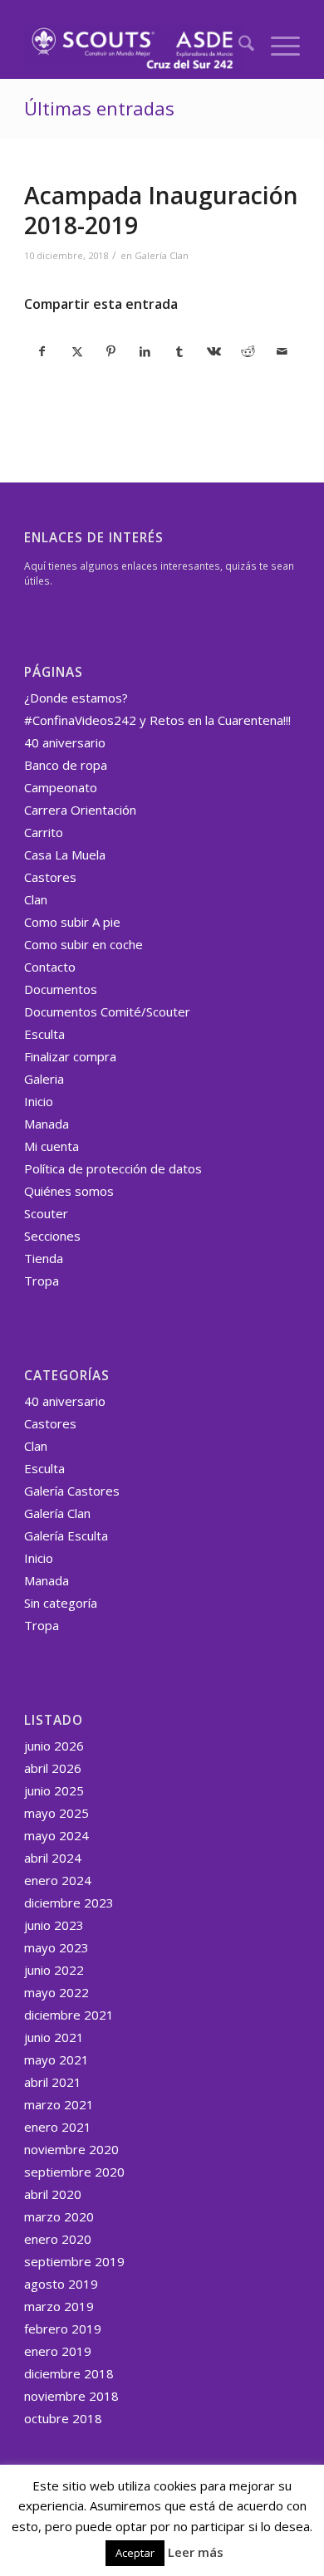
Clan (36, 899)
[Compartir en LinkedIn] (145, 351)
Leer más (196, 2552)
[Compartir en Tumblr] (179, 351)
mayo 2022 (56, 1992)
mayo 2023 (56, 1947)
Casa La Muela (65, 855)
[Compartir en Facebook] (42, 351)
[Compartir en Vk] (214, 351)
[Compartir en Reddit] (248, 351)
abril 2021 (53, 2082)
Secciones (52, 1236)
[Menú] (277, 46)
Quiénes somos (69, 1191)
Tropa (42, 1281)
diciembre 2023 (69, 1903)
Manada (47, 1124)
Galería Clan (162, 255)
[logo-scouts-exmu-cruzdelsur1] (134, 46)
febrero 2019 (63, 2329)
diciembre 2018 (69, 2373)
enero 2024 (58, 1880)
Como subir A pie (72, 922)
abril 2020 (53, 2194)
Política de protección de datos (113, 1168)
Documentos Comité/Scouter (107, 1011)
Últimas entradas (99, 108)
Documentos (61, 989)
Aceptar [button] (135, 2553)
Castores (50, 877)
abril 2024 (53, 1858)
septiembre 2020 (74, 2172)
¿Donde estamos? (76, 698)
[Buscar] (238, 46)
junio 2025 (54, 1790)
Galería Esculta (66, 1535)
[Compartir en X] (76, 351)
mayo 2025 (56, 1813)
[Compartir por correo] (282, 351)
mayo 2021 (56, 2059)
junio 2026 (54, 1746)
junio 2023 (54, 1925)
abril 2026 (53, 1768)
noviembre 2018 (71, 2396)
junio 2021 (54, 2037)
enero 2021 (58, 2127)
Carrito (44, 832)
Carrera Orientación (80, 810)
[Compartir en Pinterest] (111, 351)
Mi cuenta (52, 1146)
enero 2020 (58, 2239)
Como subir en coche (83, 944)
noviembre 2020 (71, 2149)
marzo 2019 (59, 2306)
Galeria (44, 1079)
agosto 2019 (61, 2284)
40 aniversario (65, 742)
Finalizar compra (70, 1056)
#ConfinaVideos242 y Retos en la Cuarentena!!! (157, 720)
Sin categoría (61, 1603)
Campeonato (61, 787)
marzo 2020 (59, 2216)
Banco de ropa (66, 765)
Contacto (50, 967)
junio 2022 (54, 1970)
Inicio (39, 1101)
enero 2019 (58, 2351)
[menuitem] (238, 46)
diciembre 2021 (69, 2015)
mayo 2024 (56, 1835)
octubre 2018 (63, 2418)
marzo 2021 (59, 2104)
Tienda (44, 1258)
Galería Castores (72, 1491)
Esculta (44, 1034)
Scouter (46, 1213)
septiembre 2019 (74, 2261)
